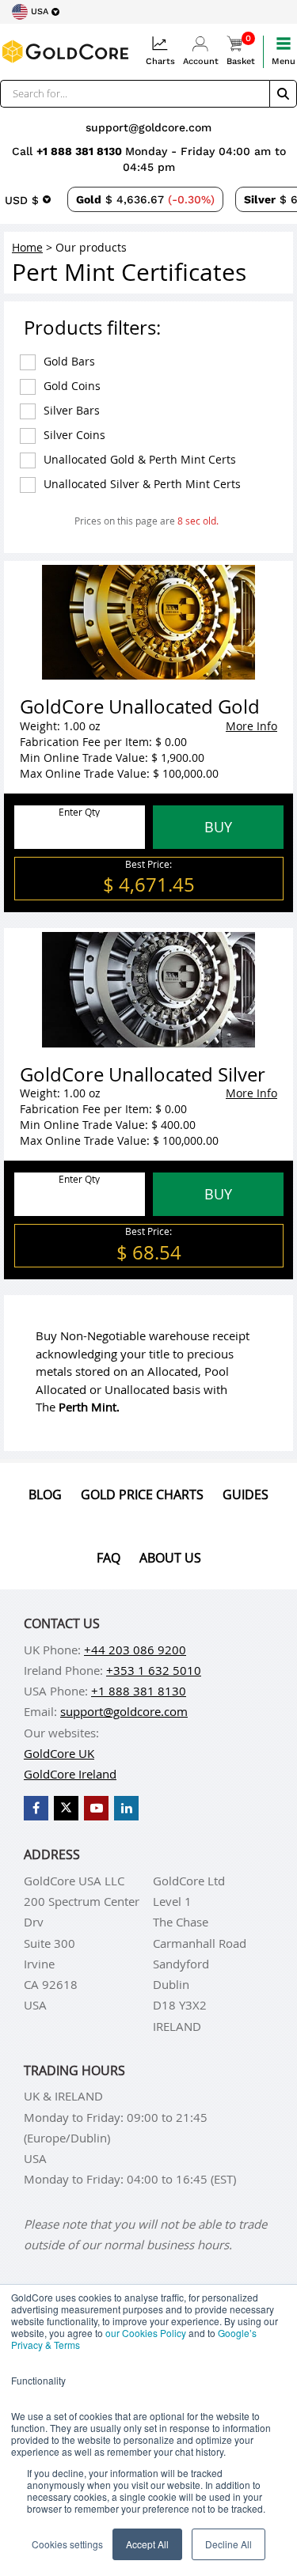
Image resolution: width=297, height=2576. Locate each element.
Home (27, 247)
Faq (109, 1558)
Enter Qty (79, 811)
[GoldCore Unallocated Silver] (148, 989)
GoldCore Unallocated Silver (143, 1074)
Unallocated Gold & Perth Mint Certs (130, 459)
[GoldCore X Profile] (66, 1808)
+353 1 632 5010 (154, 1670)
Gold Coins (62, 386)
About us (170, 1558)
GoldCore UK (59, 1753)
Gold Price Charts (142, 1494)
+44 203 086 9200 (135, 1650)
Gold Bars (59, 361)
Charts (160, 61)
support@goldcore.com (148, 127)
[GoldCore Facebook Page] (36, 1808)
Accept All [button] (147, 2544)
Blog (45, 1494)
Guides (246, 1494)
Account (201, 61)
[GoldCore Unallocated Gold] (148, 622)
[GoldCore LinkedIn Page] (126, 1808)
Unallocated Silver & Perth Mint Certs (132, 484)
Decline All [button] (228, 2544)
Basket (241, 51)
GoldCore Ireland (70, 1774)
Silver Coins (65, 435)
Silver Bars (62, 410)
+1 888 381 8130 (81, 151)
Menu (284, 61)
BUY (218, 827)
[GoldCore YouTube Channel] (96, 1808)
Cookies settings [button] (67, 2544)
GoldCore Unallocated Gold (140, 707)
